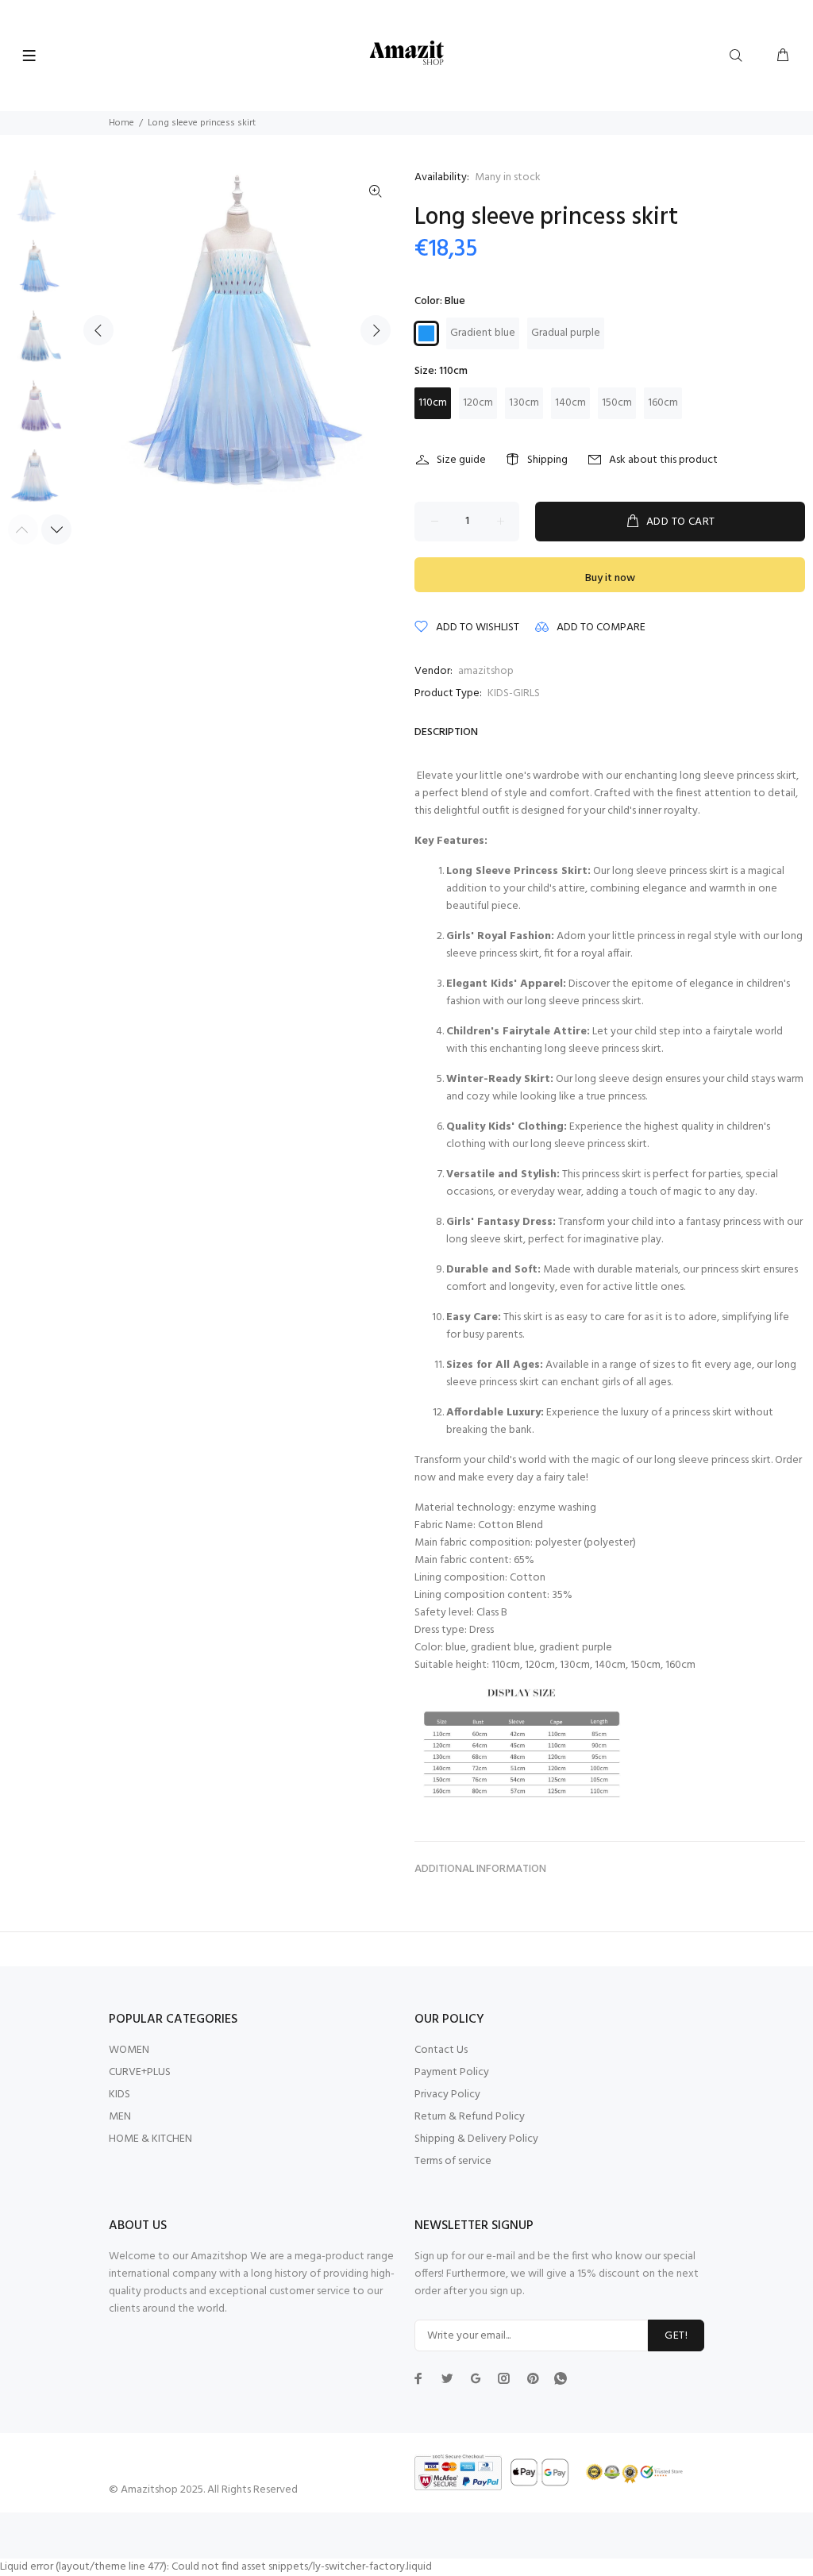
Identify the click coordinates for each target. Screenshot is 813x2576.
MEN (120, 2117)
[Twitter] (418, 2378)
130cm (524, 403)
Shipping (547, 460)
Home (121, 123)
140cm (570, 403)
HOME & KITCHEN (150, 2139)
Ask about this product (663, 460)
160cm (663, 403)
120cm (478, 403)
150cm (617, 403)
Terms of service (453, 2161)
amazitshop (486, 671)
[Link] (376, 192)
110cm (433, 403)
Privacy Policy (447, 2095)
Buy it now (610, 578)
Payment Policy (452, 2072)
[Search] (739, 56)
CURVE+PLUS (140, 2072)
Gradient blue (483, 333)
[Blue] (426, 333)
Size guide (461, 460)
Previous (98, 330)
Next (376, 330)
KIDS (119, 2095)
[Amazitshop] (407, 54)
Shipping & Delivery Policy (476, 2139)
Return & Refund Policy (470, 2117)
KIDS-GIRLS (514, 693)
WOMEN (129, 2050)
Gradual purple (566, 333)
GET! (676, 2336)
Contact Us (441, 2050)
